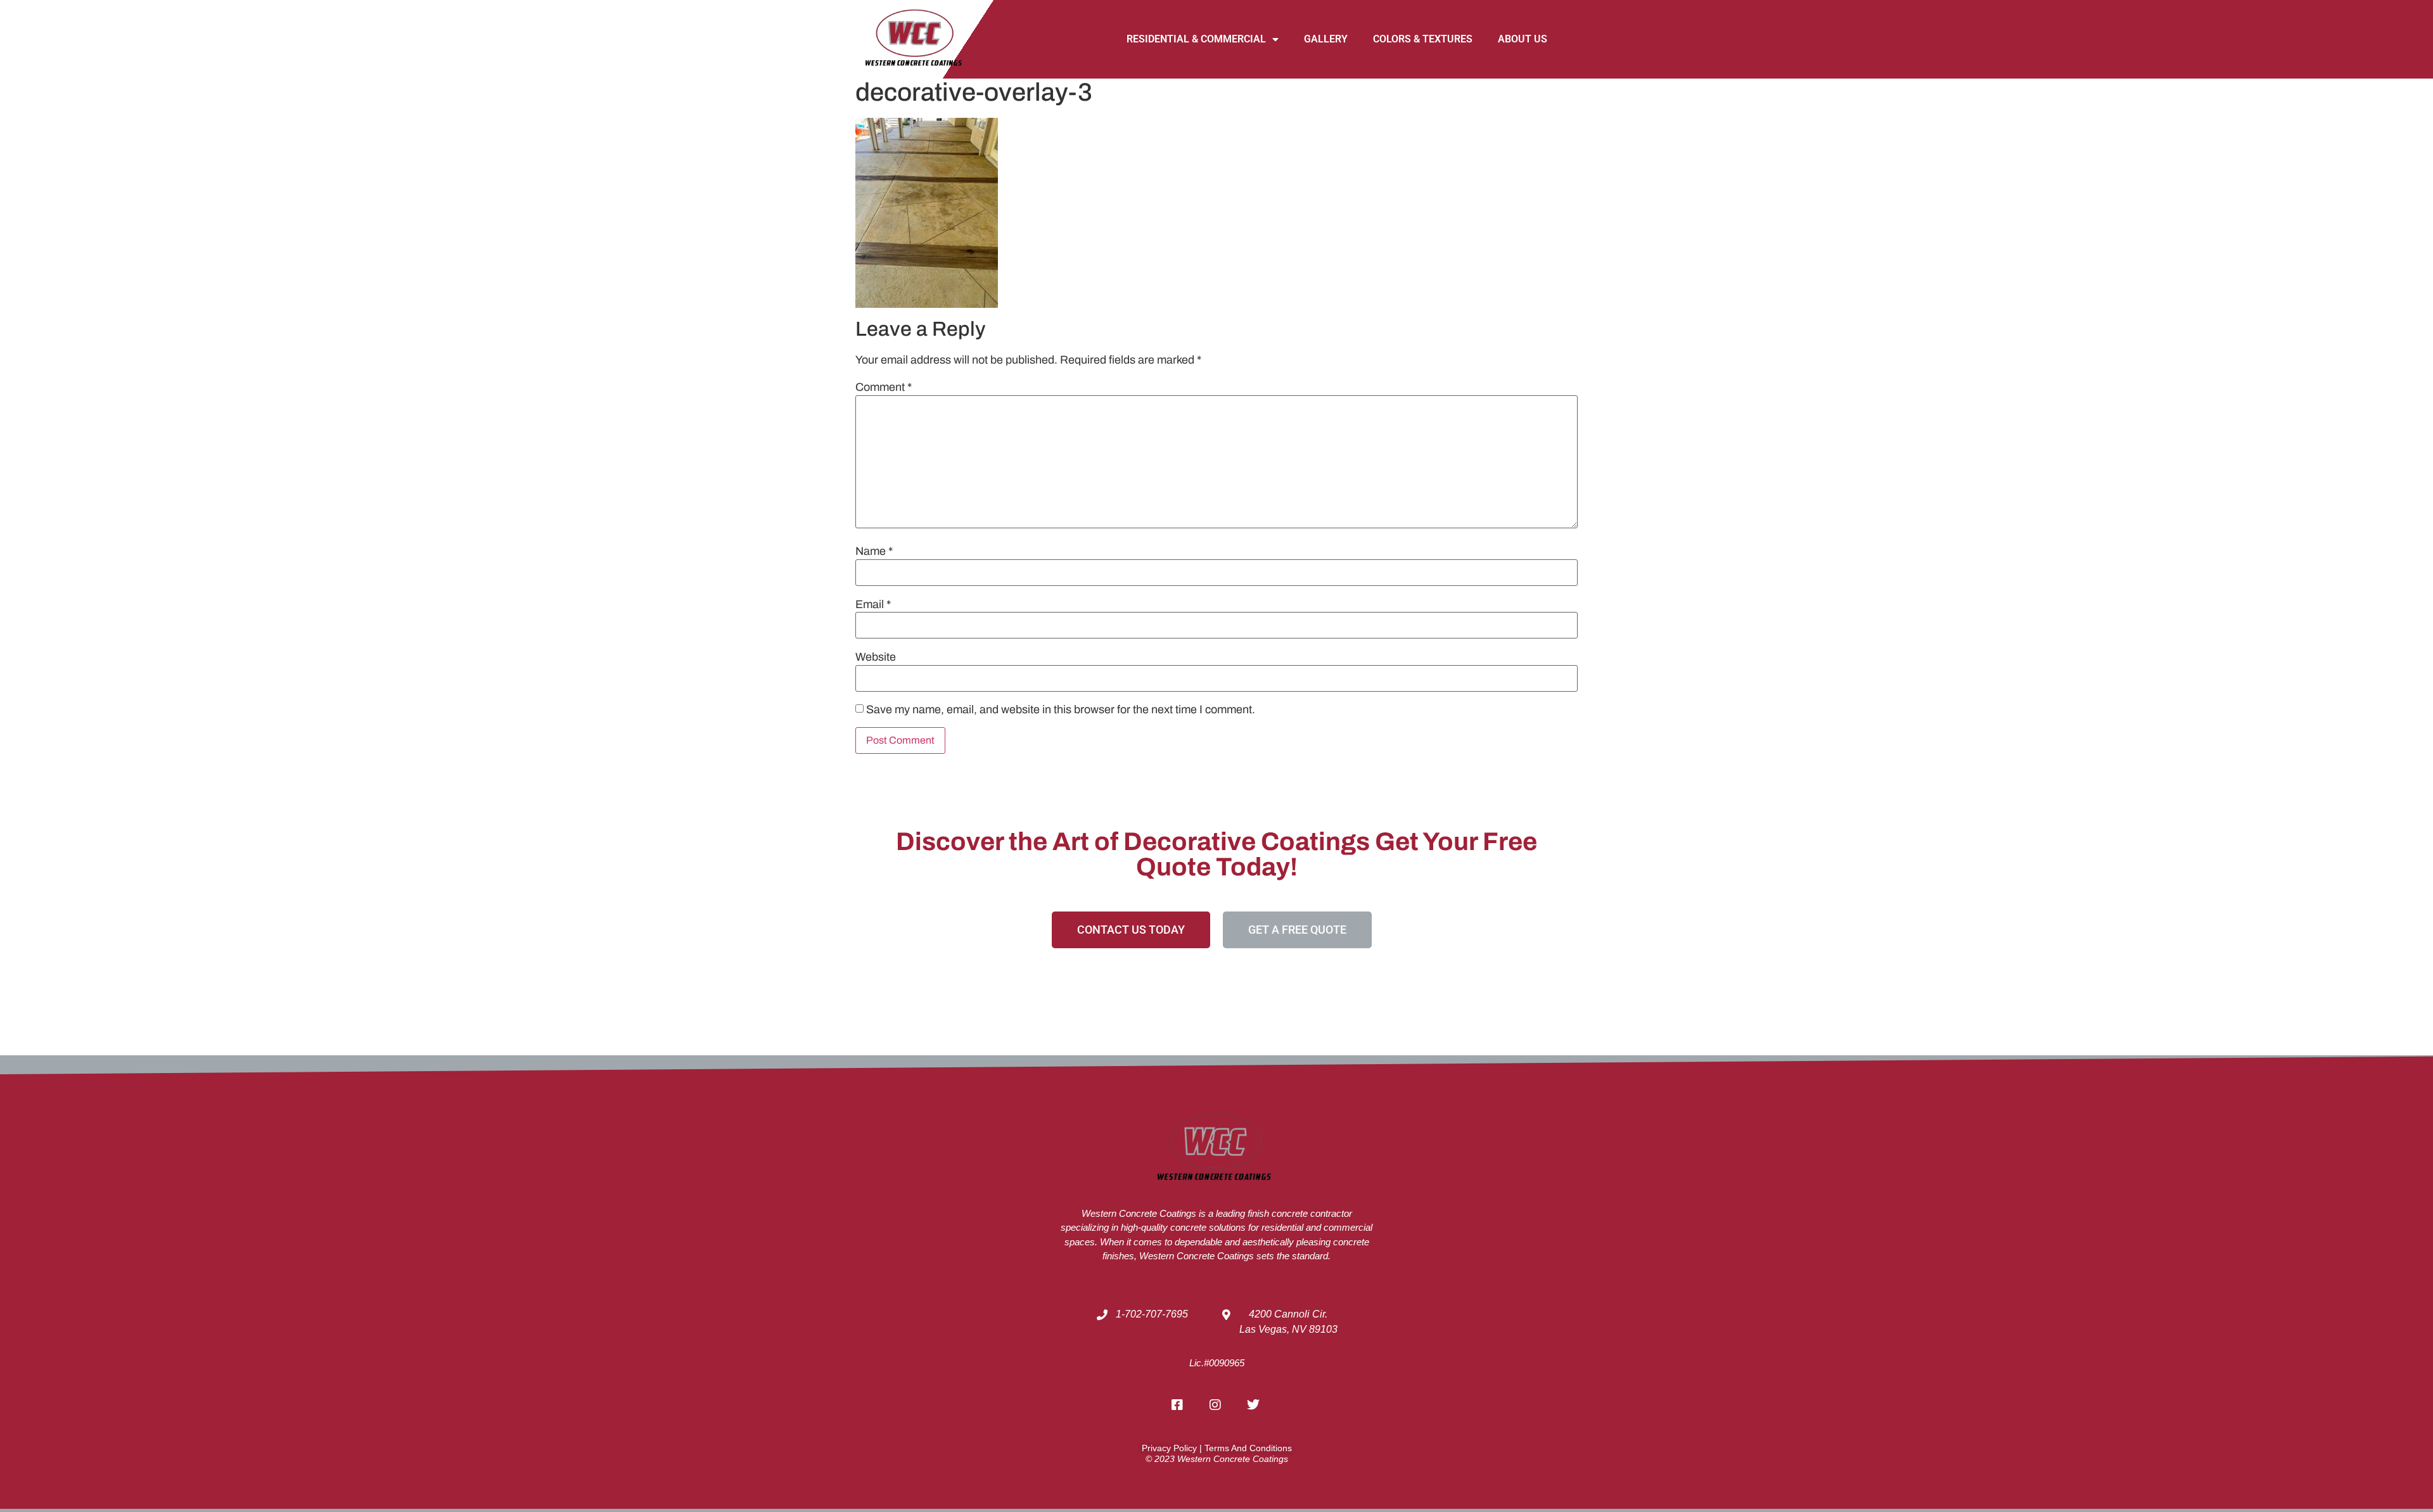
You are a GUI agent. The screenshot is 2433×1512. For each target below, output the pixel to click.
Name (874, 551)
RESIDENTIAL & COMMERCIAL (1196, 39)
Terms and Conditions (1248, 1448)
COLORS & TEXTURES (1423, 39)
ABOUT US (1523, 39)
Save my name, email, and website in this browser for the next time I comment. (1061, 709)
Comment (884, 387)
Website (876, 657)
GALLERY (1326, 39)
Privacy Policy (1169, 1448)
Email (873, 604)
